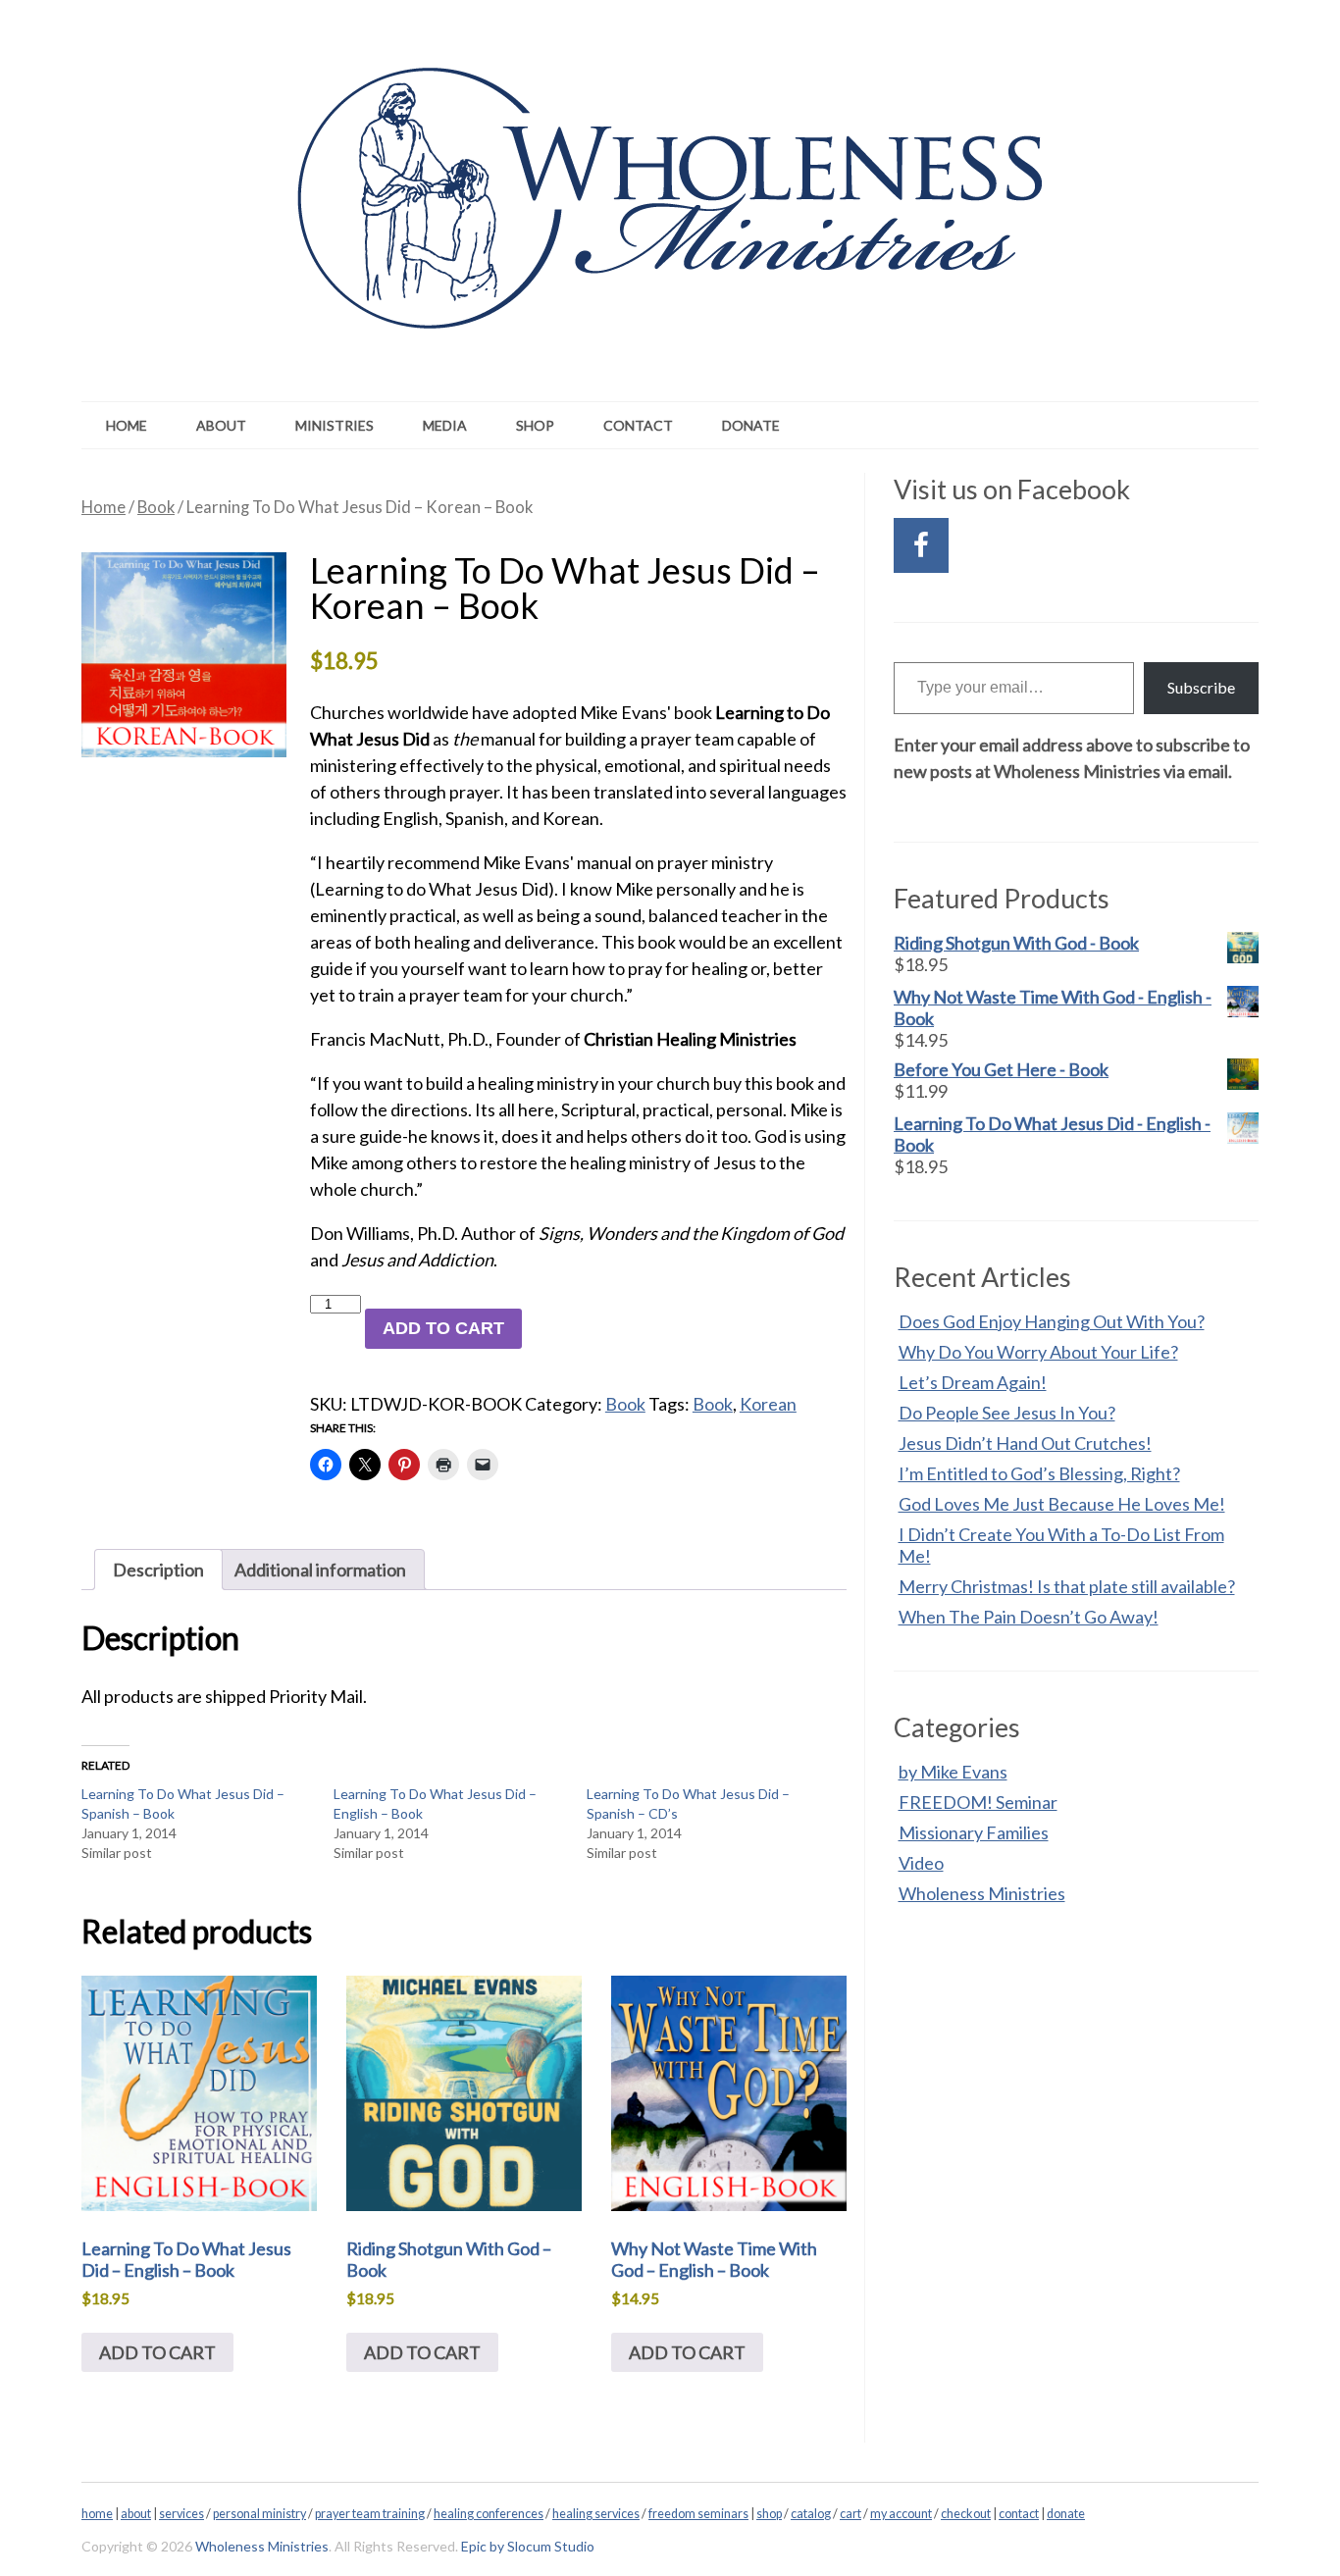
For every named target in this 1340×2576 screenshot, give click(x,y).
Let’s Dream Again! (973, 1382)
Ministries (335, 425)
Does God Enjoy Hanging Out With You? (1052, 1321)
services (181, 2514)
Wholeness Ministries (982, 1893)
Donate (751, 425)
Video (921, 1863)
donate (1066, 2514)
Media (445, 425)
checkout (966, 2514)
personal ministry (259, 2514)
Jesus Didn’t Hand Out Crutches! (1025, 1443)
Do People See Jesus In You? (1007, 1413)
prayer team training (370, 2514)
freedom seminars (698, 2514)
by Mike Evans (953, 1772)
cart (850, 2514)
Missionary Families (974, 1832)
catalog (811, 2514)
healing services (596, 2514)
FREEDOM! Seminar (978, 1802)
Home (127, 425)
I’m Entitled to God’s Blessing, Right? (1039, 1473)
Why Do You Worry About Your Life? (1038, 1352)
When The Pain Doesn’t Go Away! (1029, 1617)
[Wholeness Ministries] (670, 302)
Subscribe (1201, 687)
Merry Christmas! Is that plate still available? (1067, 1586)
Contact (638, 425)
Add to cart (443, 1328)
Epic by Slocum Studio (528, 2546)
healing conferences (489, 2514)
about (136, 2514)
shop (769, 2514)
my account (901, 2514)
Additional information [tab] (320, 1570)
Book (156, 507)
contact (1019, 2514)
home (97, 2514)
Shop (535, 425)
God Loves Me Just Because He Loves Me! (1062, 1504)
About (221, 425)
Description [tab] (158, 1570)
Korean (768, 1404)
